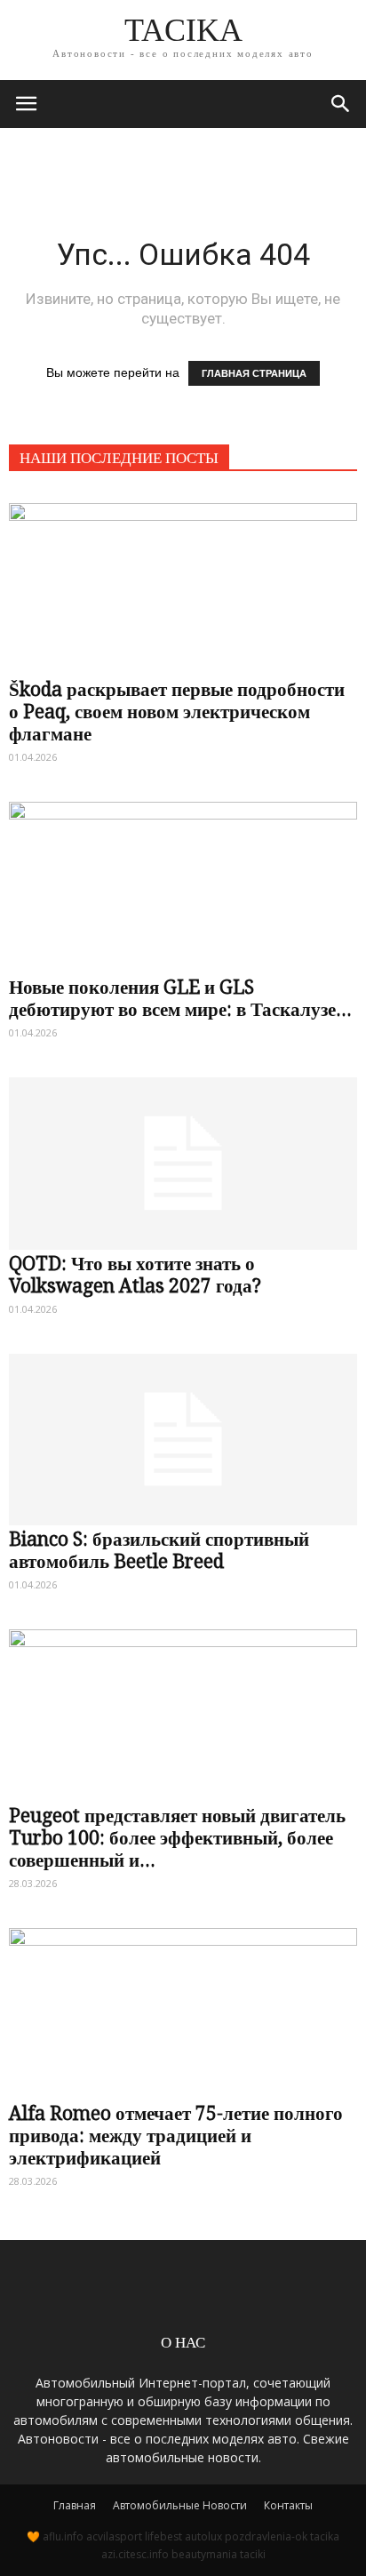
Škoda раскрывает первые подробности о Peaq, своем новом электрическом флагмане (177, 712)
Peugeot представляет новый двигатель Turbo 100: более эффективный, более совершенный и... (177, 1838)
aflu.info (63, 2536)
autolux (203, 2536)
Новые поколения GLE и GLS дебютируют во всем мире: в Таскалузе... (180, 998)
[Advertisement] (183, 159)
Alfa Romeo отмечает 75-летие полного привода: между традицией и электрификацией (176, 2136)
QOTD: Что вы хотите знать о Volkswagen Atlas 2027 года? (135, 1275)
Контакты (288, 2505)
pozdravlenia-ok (266, 2536)
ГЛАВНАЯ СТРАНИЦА (254, 373)
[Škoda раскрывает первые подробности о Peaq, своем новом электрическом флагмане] (183, 580)
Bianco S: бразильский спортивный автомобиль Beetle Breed (159, 1550)
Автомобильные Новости (180, 2505)
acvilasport (114, 2536)
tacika (325, 2536)
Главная (75, 2505)
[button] (341, 104)
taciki (253, 2554)
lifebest (163, 2536)
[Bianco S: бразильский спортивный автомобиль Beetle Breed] (183, 1431)
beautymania (204, 2554)
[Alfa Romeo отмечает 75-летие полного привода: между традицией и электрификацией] (183, 2005)
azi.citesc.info (135, 2554)
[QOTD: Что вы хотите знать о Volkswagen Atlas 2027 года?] (183, 1155)
